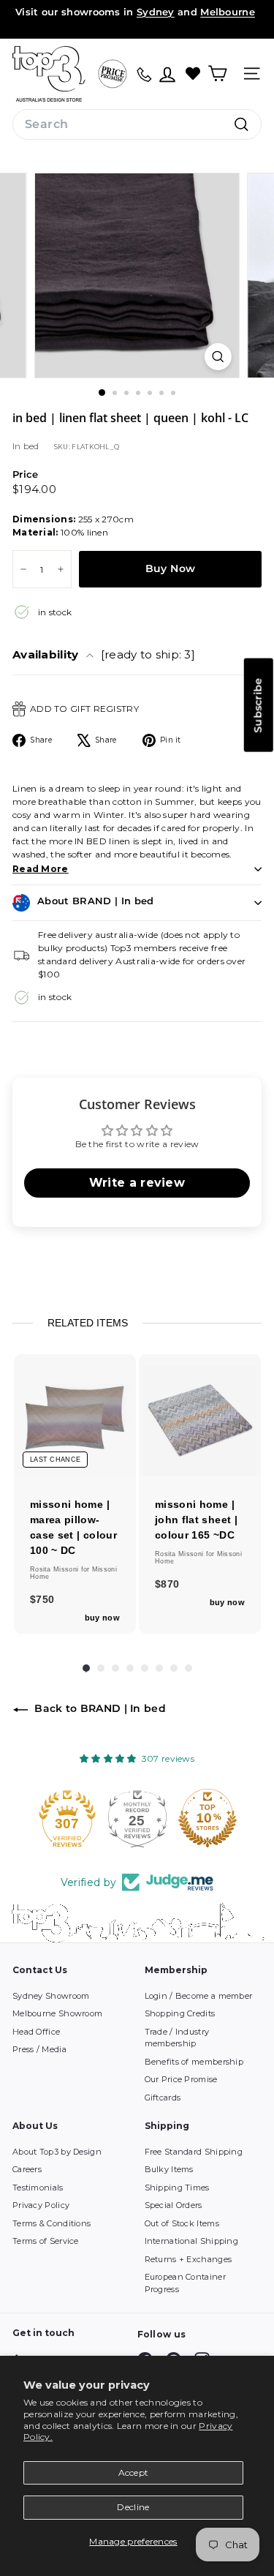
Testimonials (38, 2188)
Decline (133, 2507)
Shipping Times (177, 2188)
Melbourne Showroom (57, 2013)
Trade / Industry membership (177, 2038)
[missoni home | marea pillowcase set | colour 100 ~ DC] (75, 1415)
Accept (134, 2472)
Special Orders (174, 2205)
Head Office (36, 2032)
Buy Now (170, 568)
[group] (75, 1494)
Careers (27, 2169)
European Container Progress (185, 2283)
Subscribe (258, 705)
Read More (41, 869)
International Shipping (192, 2241)
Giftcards (163, 2098)
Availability (104, 654)
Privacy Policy (41, 2205)
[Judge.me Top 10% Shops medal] (208, 1818)
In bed (26, 446)
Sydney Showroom (51, 1996)
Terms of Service (46, 2241)
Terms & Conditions (52, 2223)
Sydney (156, 12)
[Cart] (217, 74)
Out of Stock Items (182, 2223)
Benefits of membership (194, 2062)
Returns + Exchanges (189, 2259)
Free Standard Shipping (194, 2152)
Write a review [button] (137, 1183)
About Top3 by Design (57, 2152)
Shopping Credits (180, 2013)
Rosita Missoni (56, 1569)
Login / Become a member (199, 1996)
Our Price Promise (181, 2079)
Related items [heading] (88, 1323)
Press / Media (39, 2049)
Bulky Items (169, 2169)
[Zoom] (218, 357)
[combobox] (137, 124)
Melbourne (228, 12)
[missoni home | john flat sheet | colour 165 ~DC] (200, 1415)
